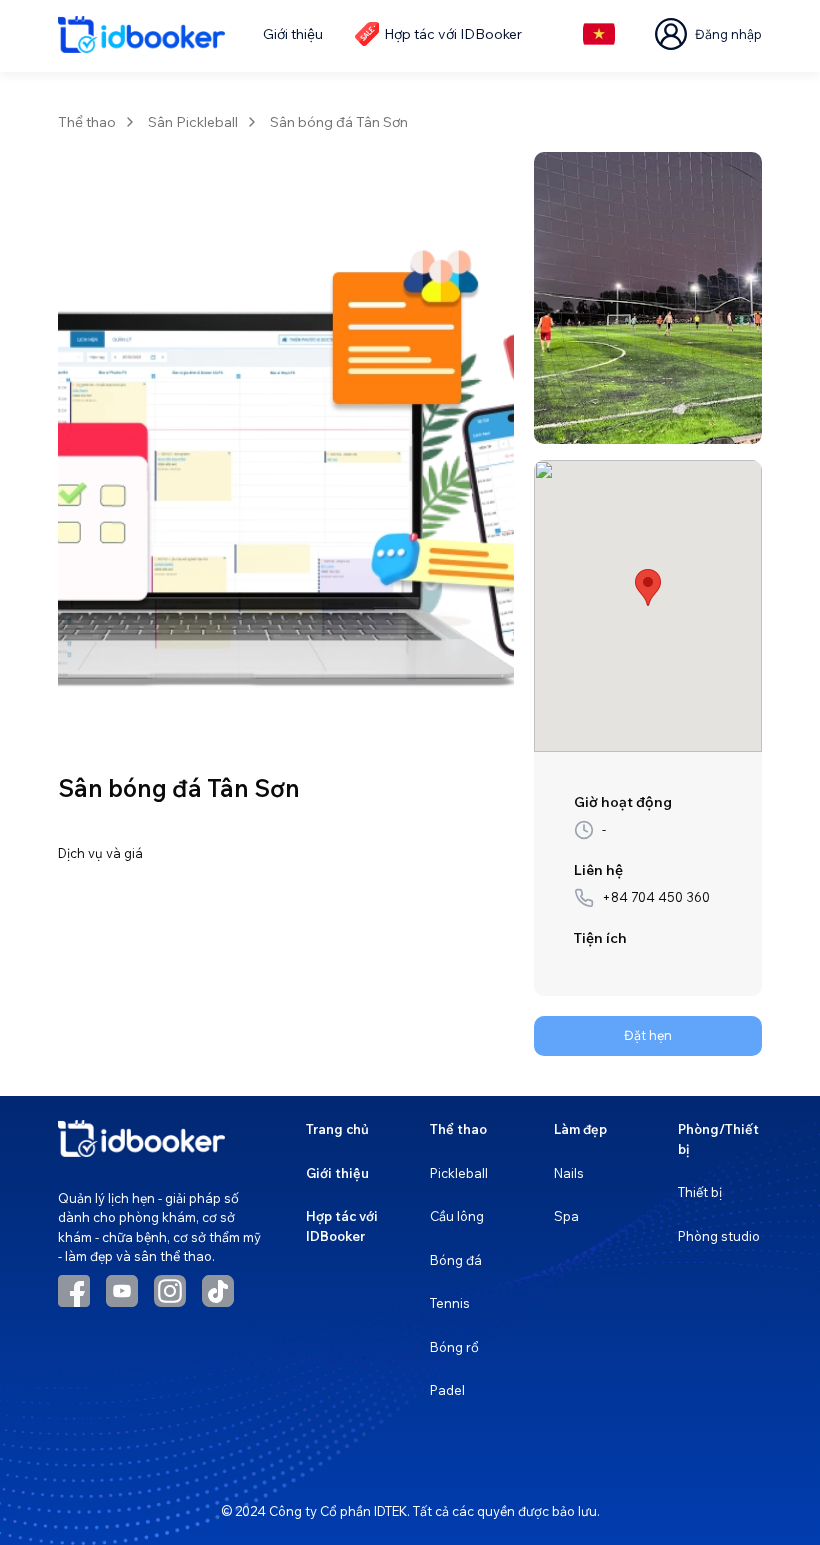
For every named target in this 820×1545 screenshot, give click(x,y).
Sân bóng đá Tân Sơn (339, 122)
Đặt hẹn (648, 1035)
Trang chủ (337, 1129)
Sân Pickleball (193, 122)
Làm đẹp (580, 1129)
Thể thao (87, 122)
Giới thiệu (337, 1173)
